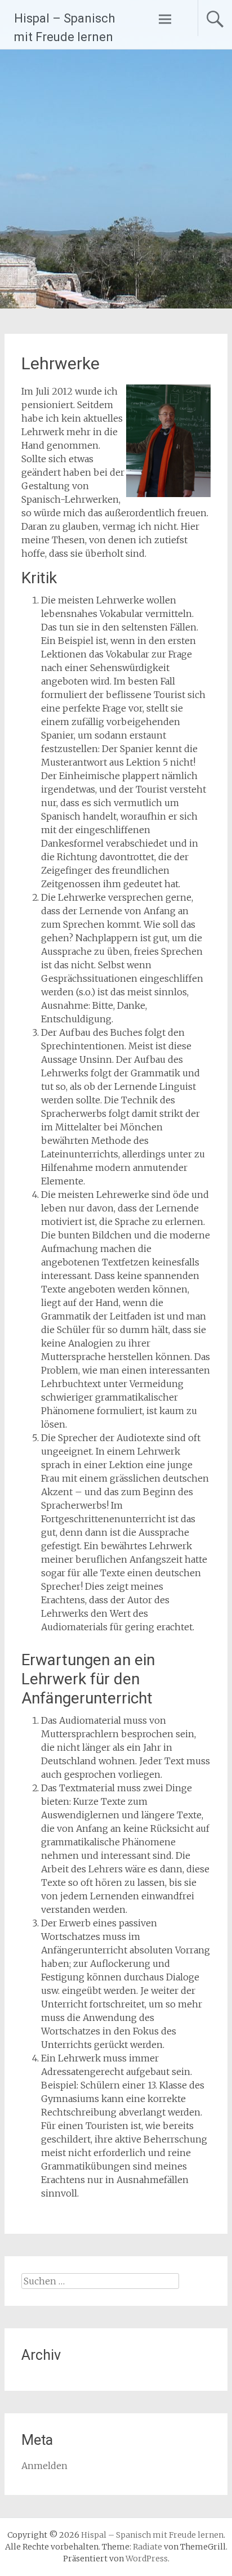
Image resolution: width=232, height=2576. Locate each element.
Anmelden (44, 2466)
